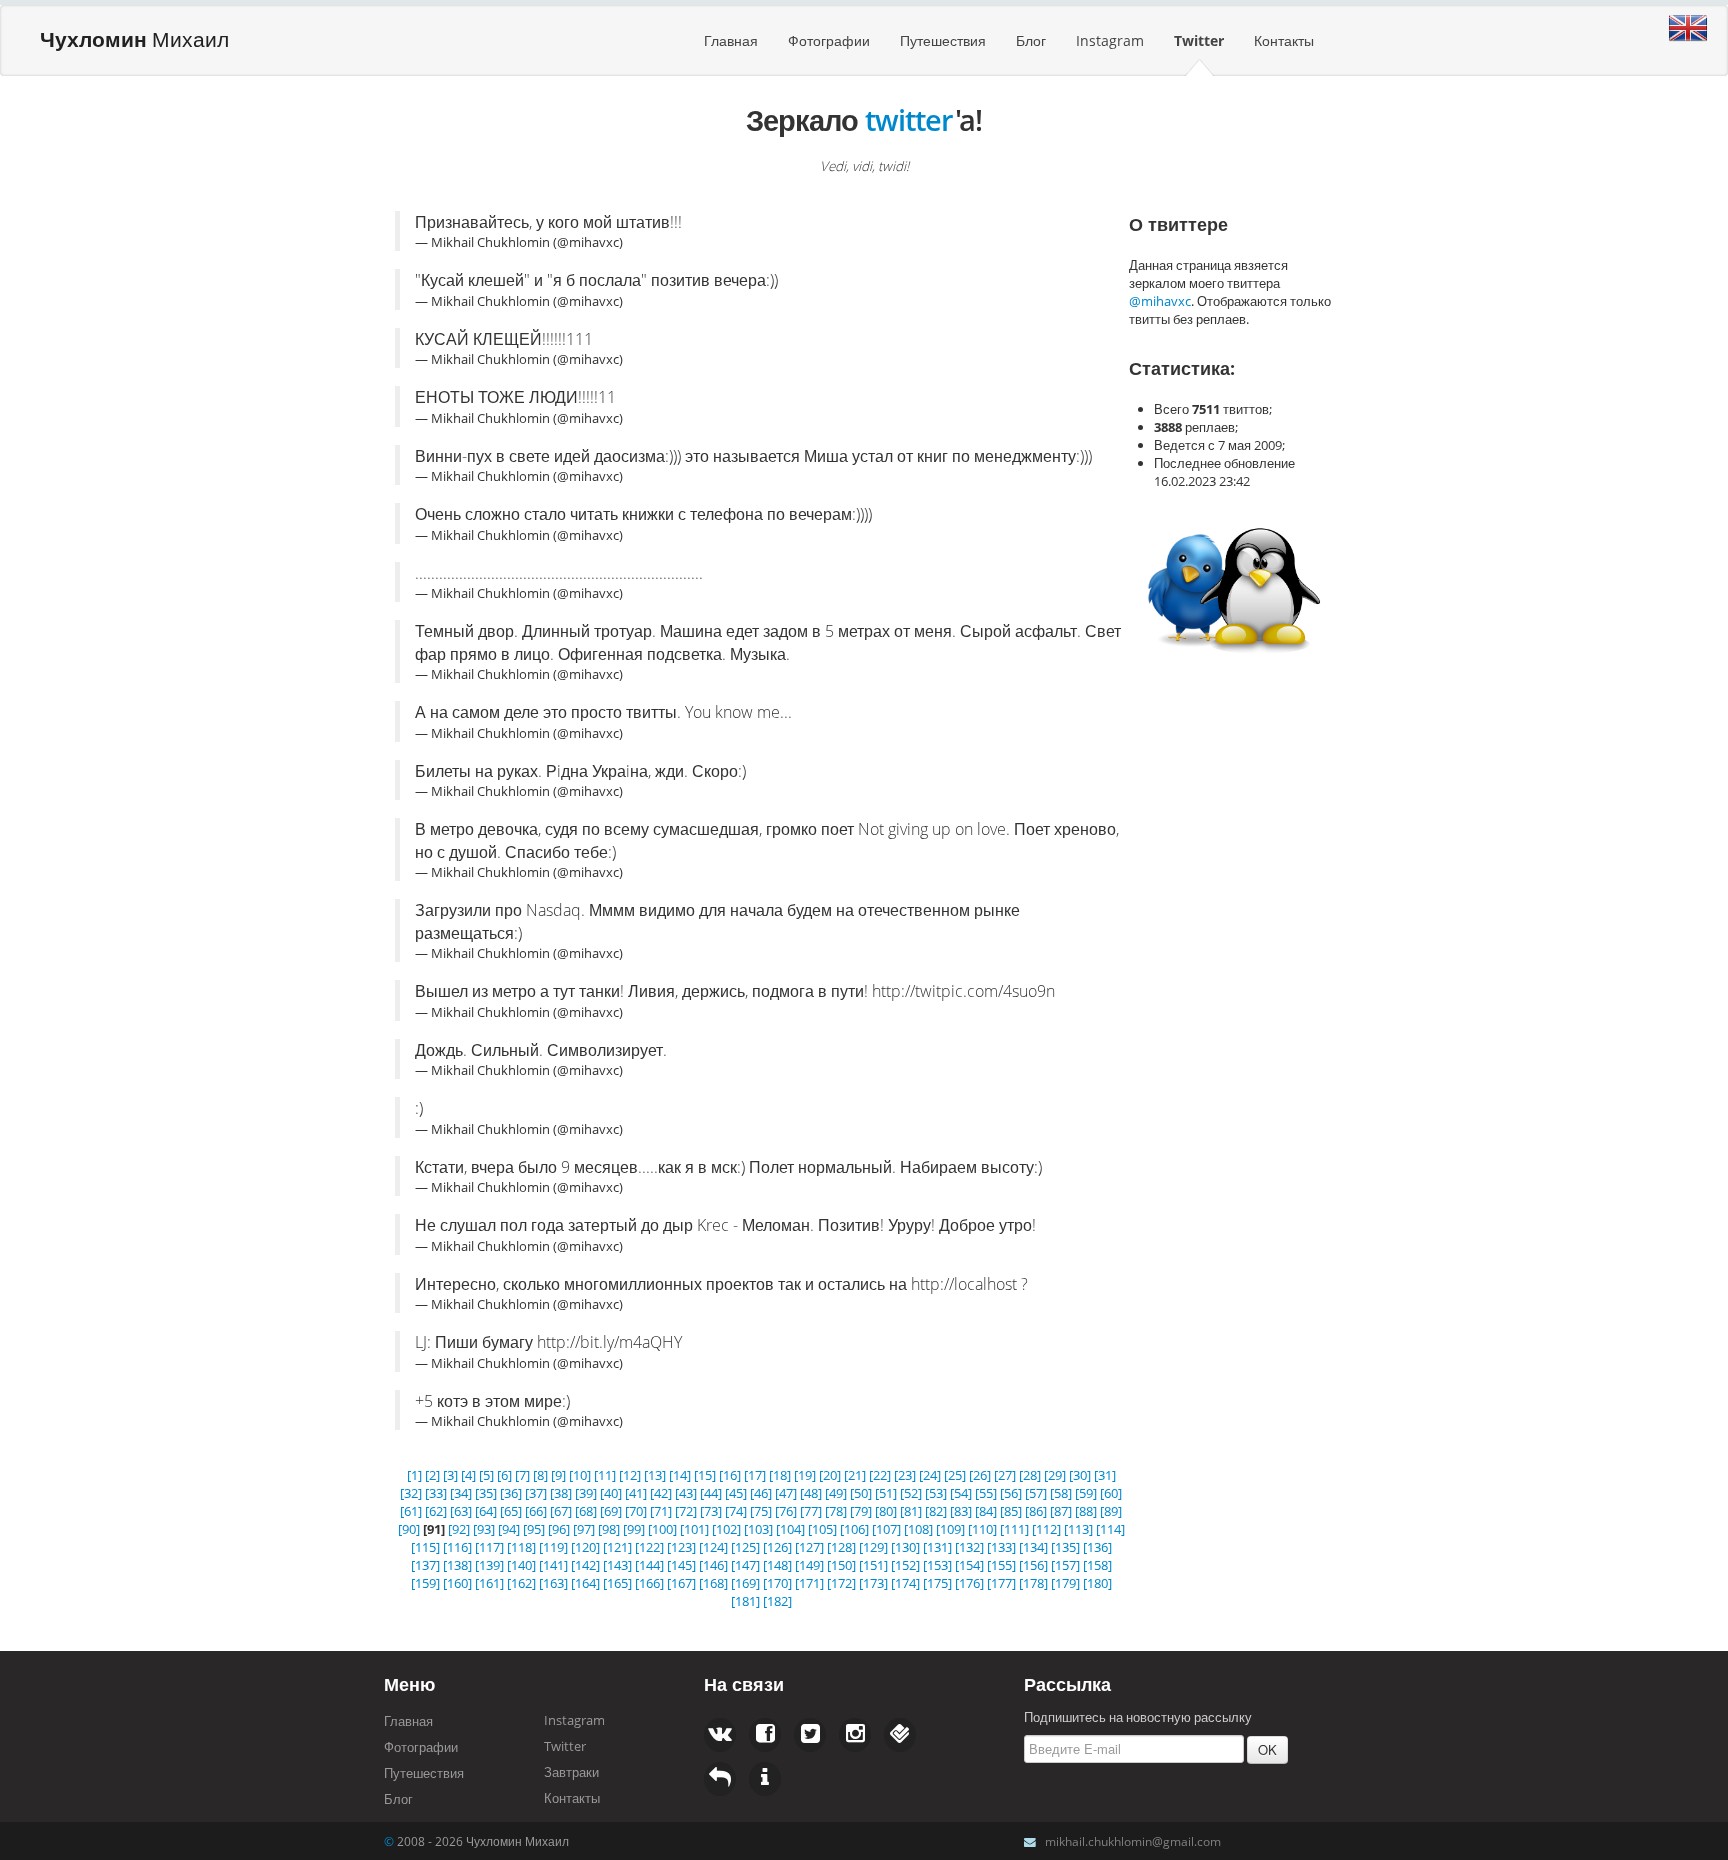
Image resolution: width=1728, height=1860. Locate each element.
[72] (686, 1511)
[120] (585, 1547)
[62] (436, 1511)
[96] (559, 1529)
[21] (855, 1475)
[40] (611, 1493)
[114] (1110, 1529)
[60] (1111, 1493)
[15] (705, 1475)
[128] (841, 1547)
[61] (411, 1511)
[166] (649, 1583)
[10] (580, 1475)
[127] (809, 1547)
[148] (777, 1565)
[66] (536, 1511)
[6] (504, 1475)
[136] (1097, 1547)
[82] (936, 1511)
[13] (655, 1475)
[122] (649, 1547)
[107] (886, 1529)
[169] (745, 1583)
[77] (811, 1511)
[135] (1065, 1547)
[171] (809, 1583)
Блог (1031, 40)
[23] (905, 1475)
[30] (1080, 1475)
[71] (661, 1511)
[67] (561, 1511)
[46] (761, 1493)
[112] (1046, 1529)
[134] (1033, 1547)
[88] (1086, 1511)
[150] (841, 1565)
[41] (636, 1493)
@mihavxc (1160, 301)
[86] (1036, 1511)
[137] (425, 1565)
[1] (414, 1475)
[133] (1001, 1547)
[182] (777, 1601)
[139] (489, 1565)
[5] (486, 1475)
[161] (489, 1583)
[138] (457, 1565)
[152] (905, 1565)
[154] (969, 1565)
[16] (730, 1475)
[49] (836, 1493)
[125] (745, 1547)
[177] (1001, 1583)
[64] (486, 1511)
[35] (486, 1493)
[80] (886, 1511)
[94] (509, 1529)
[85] (1011, 1511)
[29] (1055, 1475)
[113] (1078, 1529)
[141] (553, 1565)
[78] (836, 1511)
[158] (1097, 1565)
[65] (511, 1511)
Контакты (1284, 40)
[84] (986, 1511)
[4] (468, 1475)
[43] (686, 1493)
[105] (822, 1529)
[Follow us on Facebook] (720, 1735)
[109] (950, 1529)
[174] (905, 1583)
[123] (681, 1547)
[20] (830, 1475)
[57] (1036, 1493)
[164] (585, 1583)
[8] (540, 1475)
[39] (586, 1493)
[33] (436, 1493)
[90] (409, 1529)
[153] (937, 1565)
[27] (1005, 1475)
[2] (432, 1475)
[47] (786, 1493)
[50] (861, 1493)
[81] (911, 1511)
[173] (873, 1583)
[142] (585, 1565)
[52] (911, 1493)
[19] (805, 1475)
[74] (736, 1511)
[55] (986, 1493)
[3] (450, 1475)
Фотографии (829, 40)
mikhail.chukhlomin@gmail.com (1133, 1841)
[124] (713, 1547)
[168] (713, 1583)
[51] (886, 1493)
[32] (411, 1493)
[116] (457, 1547)
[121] (617, 1547)
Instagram (1110, 40)
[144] (649, 1565)
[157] (1065, 1565)
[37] (536, 1493)
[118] (521, 1547)
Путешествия (943, 40)
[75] (761, 1511)
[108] (918, 1529)
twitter (909, 119)
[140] (521, 1565)
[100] (662, 1529)
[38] (561, 1493)
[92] (459, 1529)
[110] (982, 1529)
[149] (809, 1565)
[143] (617, 1565)
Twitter (1199, 40)
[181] (745, 1601)
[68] (586, 1511)
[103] (758, 1529)
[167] (681, 1583)
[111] (1014, 1529)
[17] (755, 1475)
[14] (680, 1475)
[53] (936, 1493)
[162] (521, 1583)
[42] (661, 1493)
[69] (611, 1511)
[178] (1033, 1583)
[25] (955, 1475)
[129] (873, 1547)
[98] (609, 1529)
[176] (969, 1583)
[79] (861, 1511)
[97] (584, 1529)
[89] (1111, 1511)
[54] (961, 1493)
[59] (1086, 1493)
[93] (484, 1529)
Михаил (134, 39)
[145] (681, 1565)
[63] (461, 1511)
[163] (553, 1583)
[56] (1011, 1493)
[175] (937, 1583)
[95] (534, 1529)
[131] (937, 1547)
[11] (605, 1475)
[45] (736, 1493)
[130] (905, 1547)
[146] (713, 1565)
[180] (1097, 1583)
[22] (880, 1475)
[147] (745, 1565)
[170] (777, 1583)
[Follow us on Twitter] (765, 1735)
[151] (873, 1565)
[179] (1065, 1583)
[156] (1033, 1565)
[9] (558, 1475)
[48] (811, 1493)
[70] (636, 1511)
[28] (1030, 1475)
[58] (1061, 1493)
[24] (930, 1475)
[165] (617, 1583)
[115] (425, 1547)
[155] (1001, 1565)
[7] (522, 1475)
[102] (726, 1529)
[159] (425, 1583)
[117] (489, 1547)
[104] (790, 1529)
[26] (980, 1475)
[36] (511, 1493)
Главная (731, 40)
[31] (1105, 1475)
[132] (969, 1547)
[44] (711, 1493)
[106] (854, 1529)
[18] (780, 1475)
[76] (786, 1511)
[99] (634, 1529)
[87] (1061, 1511)
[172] (841, 1583)
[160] (457, 1583)
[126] (777, 1547)
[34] (461, 1493)
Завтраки (571, 1772)
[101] (694, 1529)
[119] (553, 1547)
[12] (630, 1475)
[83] (961, 1511)
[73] (711, 1511)
